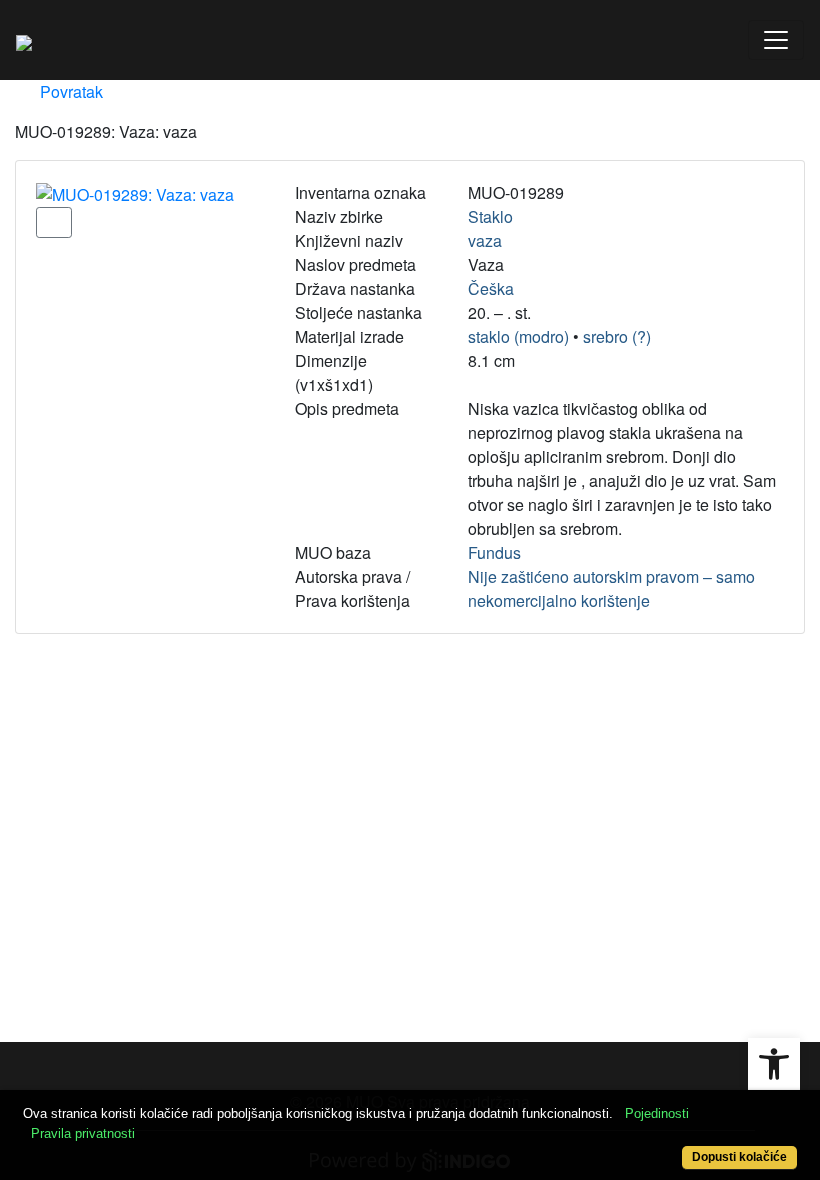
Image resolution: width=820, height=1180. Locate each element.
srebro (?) (617, 336)
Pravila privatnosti (83, 1133)
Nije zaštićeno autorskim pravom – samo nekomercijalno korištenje (611, 588)
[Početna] (24, 40)
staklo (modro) (518, 336)
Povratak (69, 91)
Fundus (494, 552)
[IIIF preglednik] (54, 222)
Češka (491, 288)
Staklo (490, 216)
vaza (485, 240)
